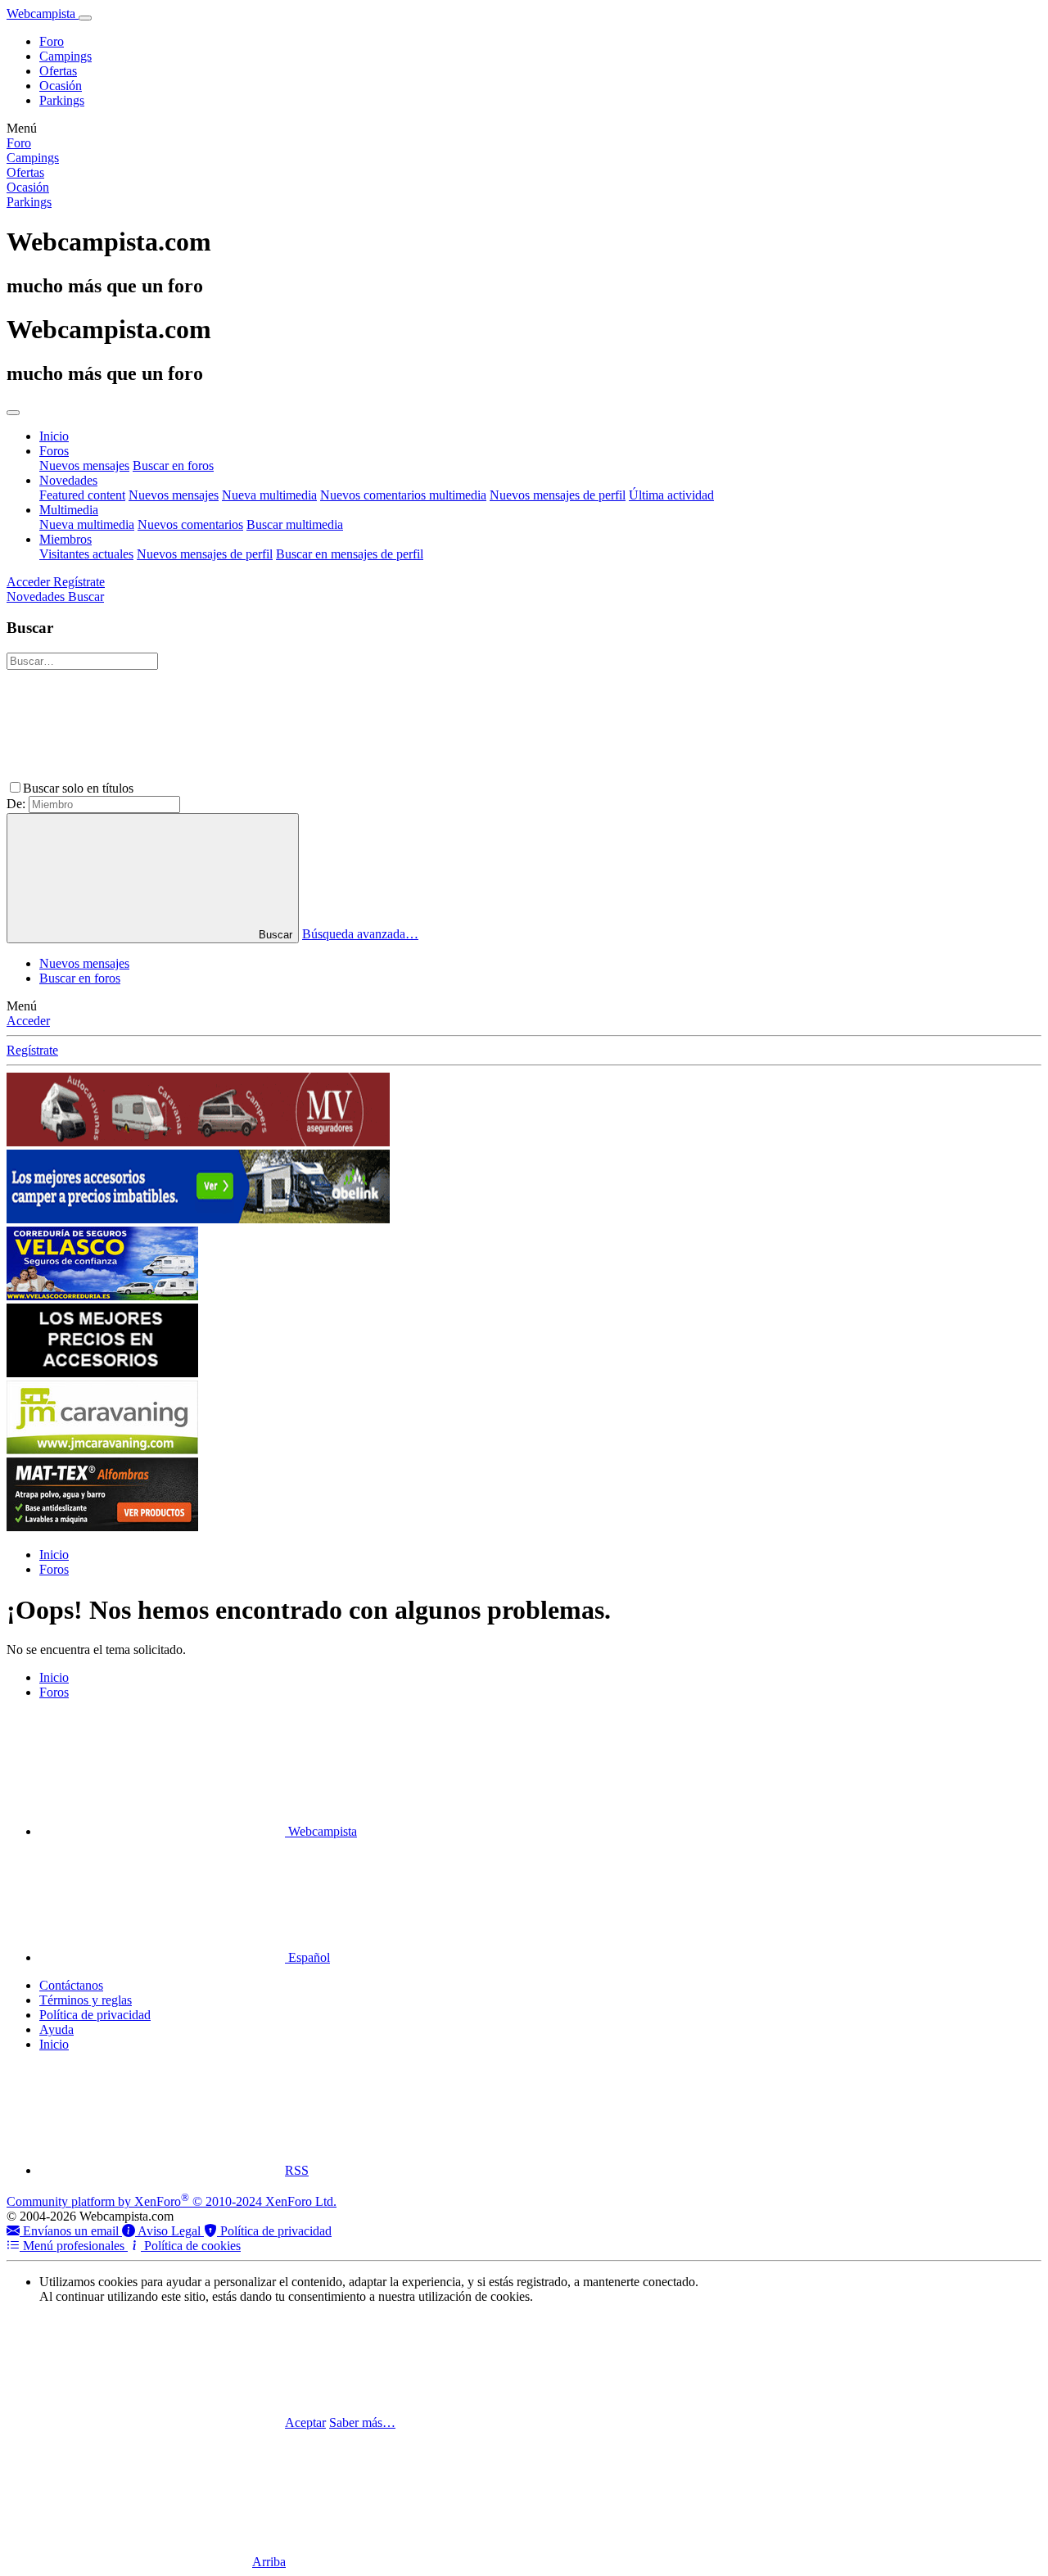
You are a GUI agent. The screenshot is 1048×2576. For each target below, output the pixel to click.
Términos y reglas (86, 2000)
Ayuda (56, 2029)
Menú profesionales (74, 2246)
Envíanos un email (71, 2231)
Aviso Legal (169, 2231)
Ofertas (58, 71)
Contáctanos (71, 1985)
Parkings (62, 100)
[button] (260, 788)
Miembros (65, 539)
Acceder (28, 1021)
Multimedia (69, 510)
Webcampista (321, 1831)
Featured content (82, 495)
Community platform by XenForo (172, 2201)
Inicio (54, 436)
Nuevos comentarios (190, 524)
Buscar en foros (173, 465)
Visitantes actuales (86, 554)
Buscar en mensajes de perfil (350, 554)
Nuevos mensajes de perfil (558, 495)
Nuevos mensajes (84, 465)
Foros (54, 451)
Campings (65, 56)
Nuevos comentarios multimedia (403, 495)
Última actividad (671, 495)
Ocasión (61, 86)
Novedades (68, 480)
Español (307, 1957)
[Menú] (85, 18)
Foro (52, 41)
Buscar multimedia (295, 524)
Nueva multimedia (269, 495)
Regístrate (32, 1050)
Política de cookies (191, 2246)
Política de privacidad (95, 2015)
